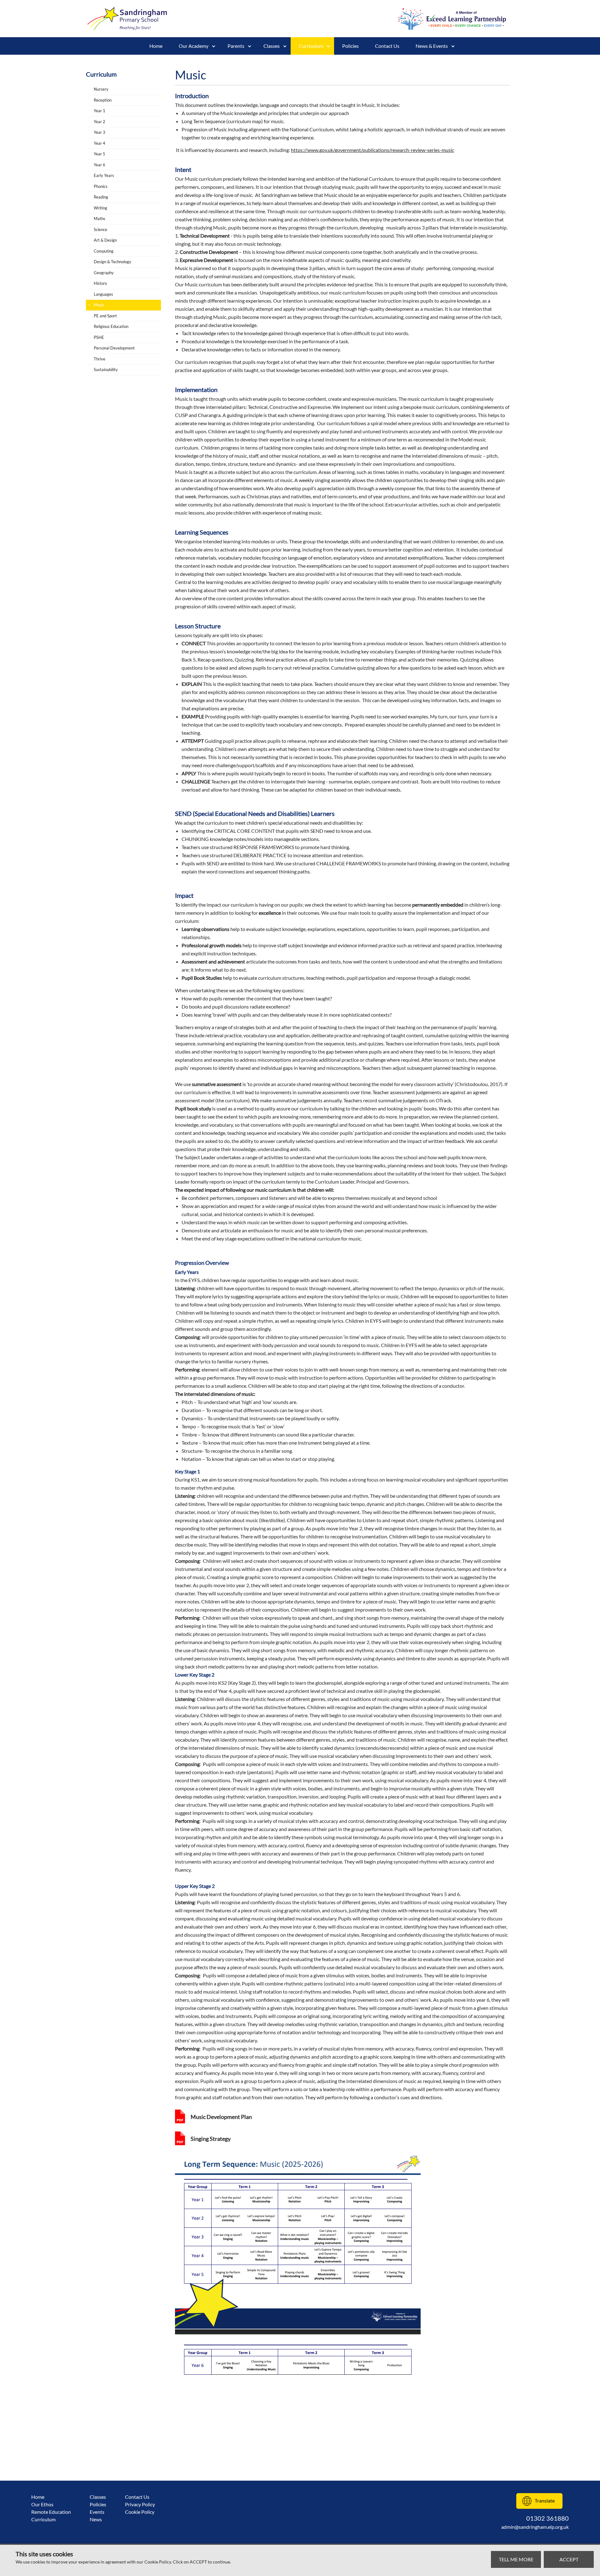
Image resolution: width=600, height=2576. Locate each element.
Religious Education (111, 326)
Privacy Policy (140, 2504)
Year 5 (100, 154)
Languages (103, 294)
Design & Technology (112, 262)
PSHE (99, 337)
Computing (104, 251)
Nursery (101, 89)
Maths (100, 219)
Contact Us (387, 46)
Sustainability (106, 370)
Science (100, 229)
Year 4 (100, 143)
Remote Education (51, 2512)
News (96, 2519)
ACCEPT (569, 2559)
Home (156, 46)
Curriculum (311, 46)
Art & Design (105, 240)
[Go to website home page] (128, 19)
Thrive (100, 359)
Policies (350, 46)
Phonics (101, 186)
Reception (103, 100)
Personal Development (114, 348)
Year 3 (100, 132)
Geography (104, 273)
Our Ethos (42, 2504)
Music (99, 305)
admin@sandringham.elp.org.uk (535, 2527)
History (100, 283)
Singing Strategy (211, 2139)
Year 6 (100, 165)
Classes (98, 2497)
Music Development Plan (221, 2117)
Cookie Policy (140, 2512)
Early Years (104, 175)
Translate (545, 2501)
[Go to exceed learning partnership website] (452, 19)
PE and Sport (105, 316)
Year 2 (100, 122)
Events (97, 2512)
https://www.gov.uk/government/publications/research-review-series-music (372, 150)
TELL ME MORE (516, 2559)
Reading (101, 197)
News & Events (432, 46)
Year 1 (100, 111)
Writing (100, 208)
